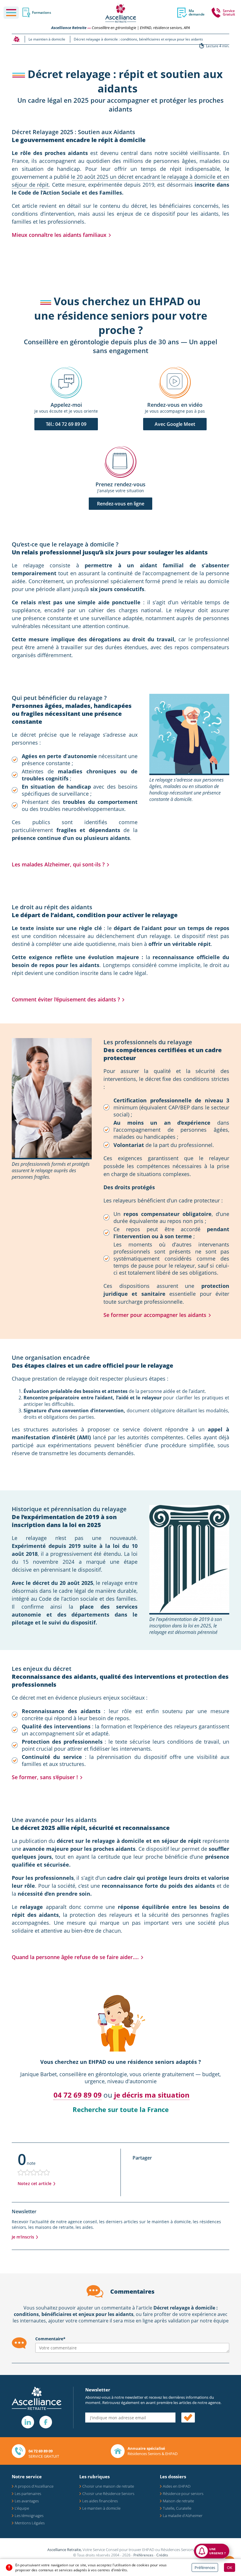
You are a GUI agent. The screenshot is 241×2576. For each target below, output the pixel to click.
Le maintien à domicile (101, 2508)
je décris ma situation (152, 2095)
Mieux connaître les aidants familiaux (59, 235)
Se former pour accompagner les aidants (155, 1315)
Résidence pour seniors (183, 2494)
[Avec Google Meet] (175, 383)
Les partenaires (28, 2494)
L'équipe (22, 2508)
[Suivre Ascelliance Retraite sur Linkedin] (28, 2422)
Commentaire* (50, 2339)
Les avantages (27, 2501)
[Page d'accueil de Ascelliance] (16, 39)
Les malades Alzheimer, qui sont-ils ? (58, 864)
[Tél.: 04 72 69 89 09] (66, 383)
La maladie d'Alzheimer (183, 2516)
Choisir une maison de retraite (108, 2486)
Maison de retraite (178, 2501)
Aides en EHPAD (177, 2486)
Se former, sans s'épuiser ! (45, 1777)
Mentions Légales (30, 2523)
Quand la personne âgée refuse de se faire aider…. (75, 1957)
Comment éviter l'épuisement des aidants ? (66, 999)
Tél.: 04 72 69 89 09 (66, 424)
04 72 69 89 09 (78, 2095)
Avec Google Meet (175, 424)
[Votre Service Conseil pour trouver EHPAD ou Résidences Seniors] (121, 13)
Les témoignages (29, 2516)
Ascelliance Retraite (69, 28)
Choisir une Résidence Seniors (108, 2494)
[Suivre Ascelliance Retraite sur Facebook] (46, 2422)
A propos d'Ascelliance (34, 2486)
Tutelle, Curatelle (177, 2508)
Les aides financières (100, 2501)
